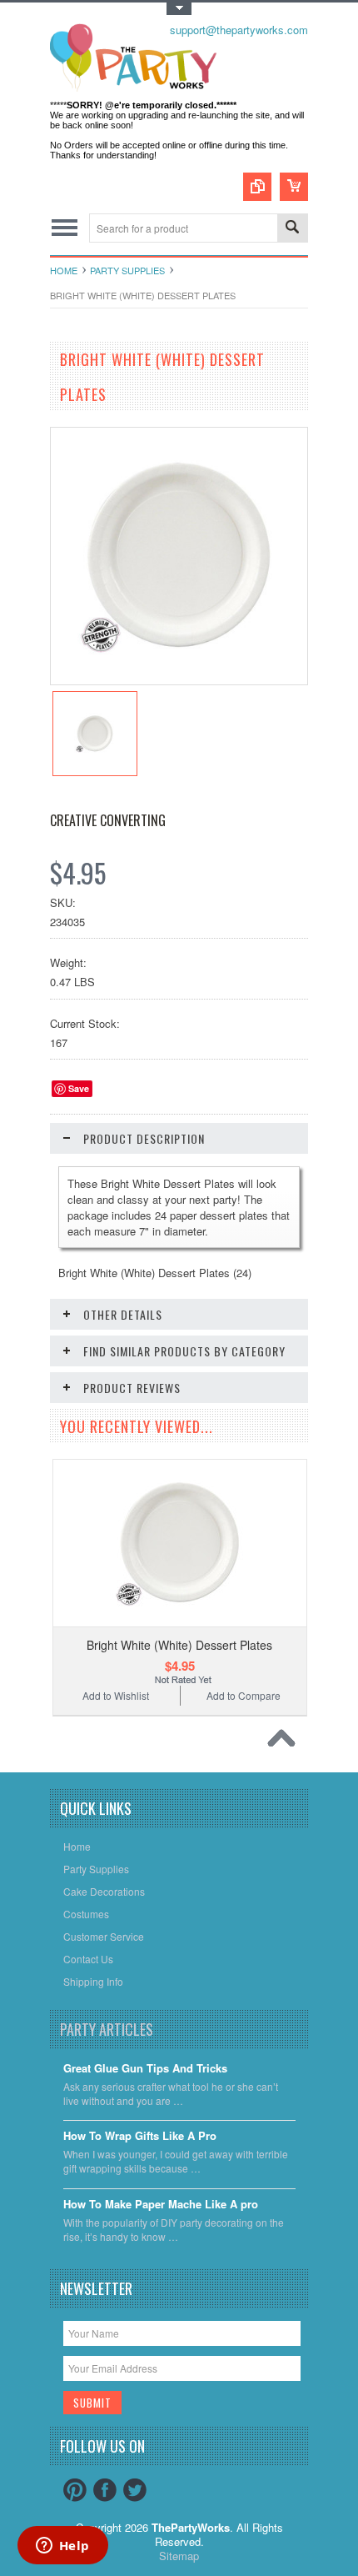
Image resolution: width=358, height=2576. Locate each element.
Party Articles (107, 2029)
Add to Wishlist (116, 1695)
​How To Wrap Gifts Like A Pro (140, 2136)
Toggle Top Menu (179, 9)
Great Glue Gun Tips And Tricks (145, 2069)
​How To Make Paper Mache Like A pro (161, 2205)
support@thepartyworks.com (239, 30)
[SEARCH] (292, 229)
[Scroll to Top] (286, 1742)
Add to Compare (244, 1695)
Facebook (105, 2490)
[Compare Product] (257, 187)
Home (64, 270)
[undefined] (179, 680)
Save (79, 1088)
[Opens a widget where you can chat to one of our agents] (62, 2547)
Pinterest (75, 2490)
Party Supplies (127, 270)
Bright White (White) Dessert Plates (179, 1645)
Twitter (135, 2490)
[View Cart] (294, 187)
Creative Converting (108, 820)
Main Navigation (65, 228)
